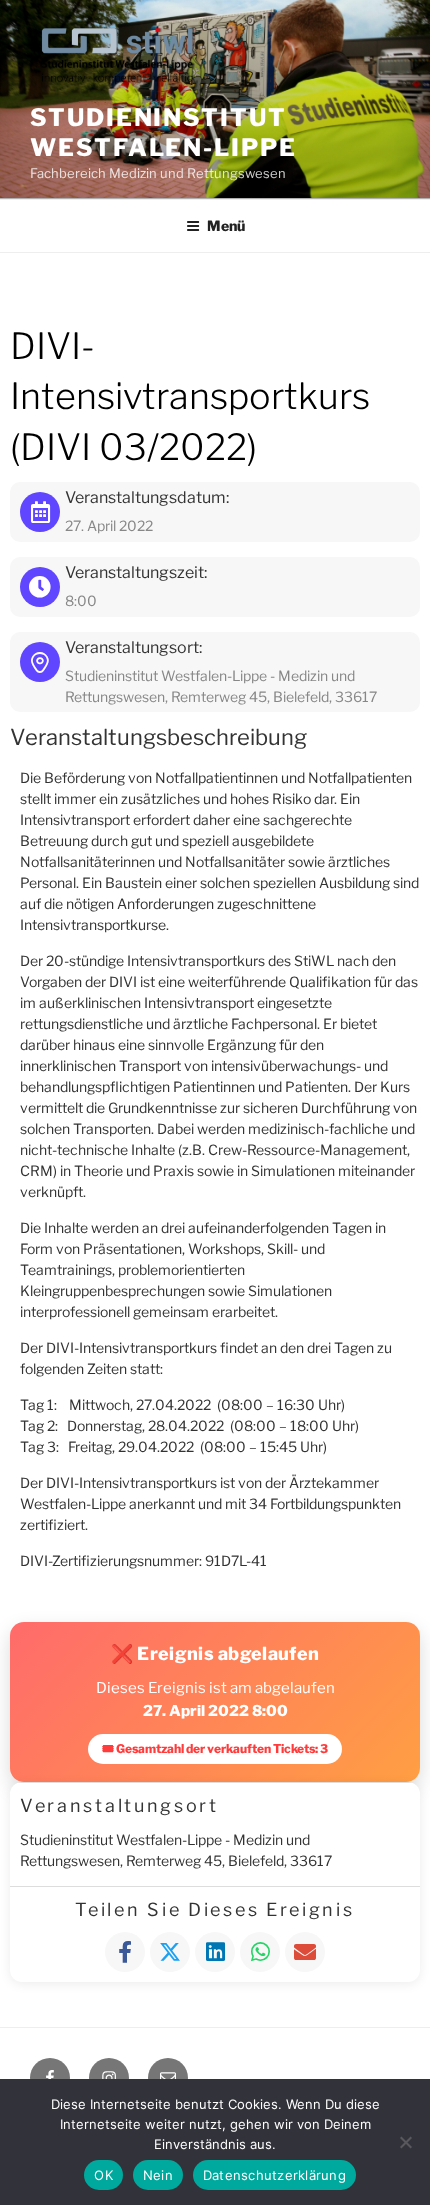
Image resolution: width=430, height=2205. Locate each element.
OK (103, 2175)
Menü (226, 225)
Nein (158, 2175)
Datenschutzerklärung (274, 2175)
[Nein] (405, 2142)
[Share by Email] (305, 1952)
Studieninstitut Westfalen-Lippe (163, 132)
